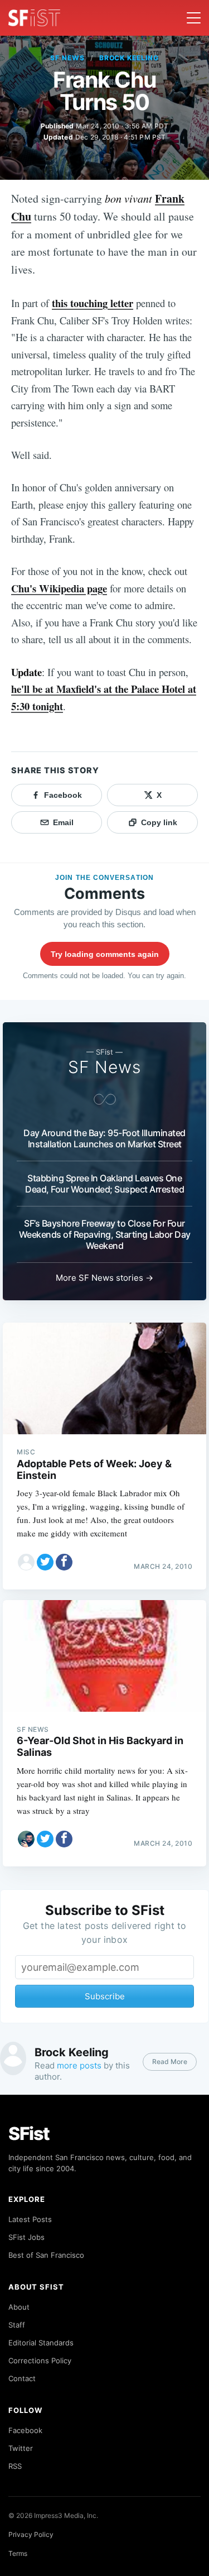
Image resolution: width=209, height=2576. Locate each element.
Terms (18, 2553)
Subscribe (105, 1996)
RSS (15, 2466)
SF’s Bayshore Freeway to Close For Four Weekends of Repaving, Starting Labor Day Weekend (105, 1234)
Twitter (21, 2448)
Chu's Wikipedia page (59, 588)
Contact (22, 2378)
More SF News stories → (104, 1278)
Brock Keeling (129, 58)
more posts (79, 2065)
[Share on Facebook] (64, 1562)
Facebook (25, 2430)
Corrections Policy (40, 2360)
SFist (29, 2134)
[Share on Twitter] (45, 1562)
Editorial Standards (41, 2343)
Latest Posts (30, 2219)
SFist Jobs (26, 2237)
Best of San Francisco (46, 2255)
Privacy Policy (31, 2534)
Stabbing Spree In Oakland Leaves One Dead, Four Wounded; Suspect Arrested (104, 1184)
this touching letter (93, 303)
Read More (170, 2062)
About (19, 2307)
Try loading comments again (105, 954)
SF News (67, 58)
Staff (17, 2325)
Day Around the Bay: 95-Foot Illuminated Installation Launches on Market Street (104, 1138)
